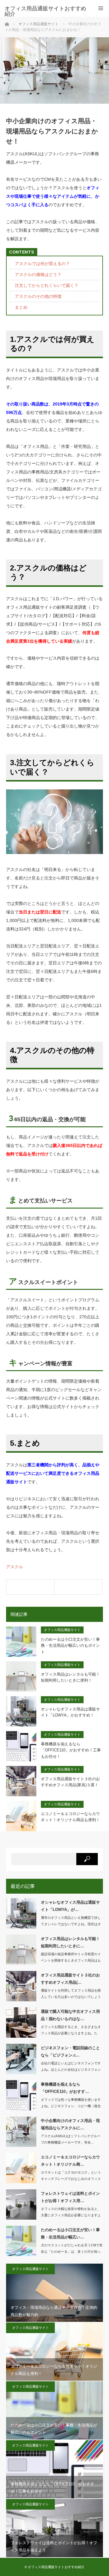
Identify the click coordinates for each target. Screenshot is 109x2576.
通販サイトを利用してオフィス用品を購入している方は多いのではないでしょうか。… (71, 1997)
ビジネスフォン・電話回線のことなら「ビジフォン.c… (70, 2051)
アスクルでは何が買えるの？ (42, 264)
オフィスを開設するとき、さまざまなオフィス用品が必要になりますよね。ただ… (71, 2033)
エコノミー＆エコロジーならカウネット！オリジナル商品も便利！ (70, 1817)
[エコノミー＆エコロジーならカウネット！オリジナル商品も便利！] (30, 1587)
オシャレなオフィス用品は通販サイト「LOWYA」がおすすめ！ (70, 1712)
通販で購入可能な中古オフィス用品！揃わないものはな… (70, 2015)
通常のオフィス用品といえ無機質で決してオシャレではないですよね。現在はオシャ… (71, 1924)
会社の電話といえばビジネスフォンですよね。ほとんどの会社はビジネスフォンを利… (71, 2070)
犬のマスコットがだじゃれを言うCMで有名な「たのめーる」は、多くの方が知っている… (72, 2251)
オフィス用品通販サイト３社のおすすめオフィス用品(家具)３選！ (70, 1782)
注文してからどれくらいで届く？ (47, 285)
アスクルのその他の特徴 (38, 296)
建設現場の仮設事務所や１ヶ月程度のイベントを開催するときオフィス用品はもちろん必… (71, 1960)
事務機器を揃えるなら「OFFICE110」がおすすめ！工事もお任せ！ (71, 1750)
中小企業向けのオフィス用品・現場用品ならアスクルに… (70, 2124)
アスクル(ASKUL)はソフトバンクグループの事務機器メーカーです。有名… (71, 2139)
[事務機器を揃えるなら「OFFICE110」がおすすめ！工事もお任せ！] (78, 1587)
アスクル (15, 1567)
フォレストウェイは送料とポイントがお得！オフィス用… (70, 2197)
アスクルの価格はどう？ (38, 274)
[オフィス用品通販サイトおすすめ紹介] (45, 11)
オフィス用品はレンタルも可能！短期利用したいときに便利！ (70, 1677)
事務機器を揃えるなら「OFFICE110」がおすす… (65, 2088)
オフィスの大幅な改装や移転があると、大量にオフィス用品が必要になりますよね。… (71, 2215)
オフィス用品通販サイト (62, 1630)
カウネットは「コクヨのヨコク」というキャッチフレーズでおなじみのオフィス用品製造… (71, 2179)
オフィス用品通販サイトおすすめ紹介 (56, 2567)
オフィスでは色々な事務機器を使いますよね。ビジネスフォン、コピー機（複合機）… (71, 2106)
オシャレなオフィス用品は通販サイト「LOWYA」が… (70, 1906)
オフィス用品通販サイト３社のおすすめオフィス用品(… (70, 1979)
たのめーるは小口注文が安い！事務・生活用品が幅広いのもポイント (70, 1646)
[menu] (101, 8)
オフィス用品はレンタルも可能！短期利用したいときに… (70, 1942)
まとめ (21, 307)
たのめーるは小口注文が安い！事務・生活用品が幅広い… (70, 2233)
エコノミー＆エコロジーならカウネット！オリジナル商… (70, 2161)
